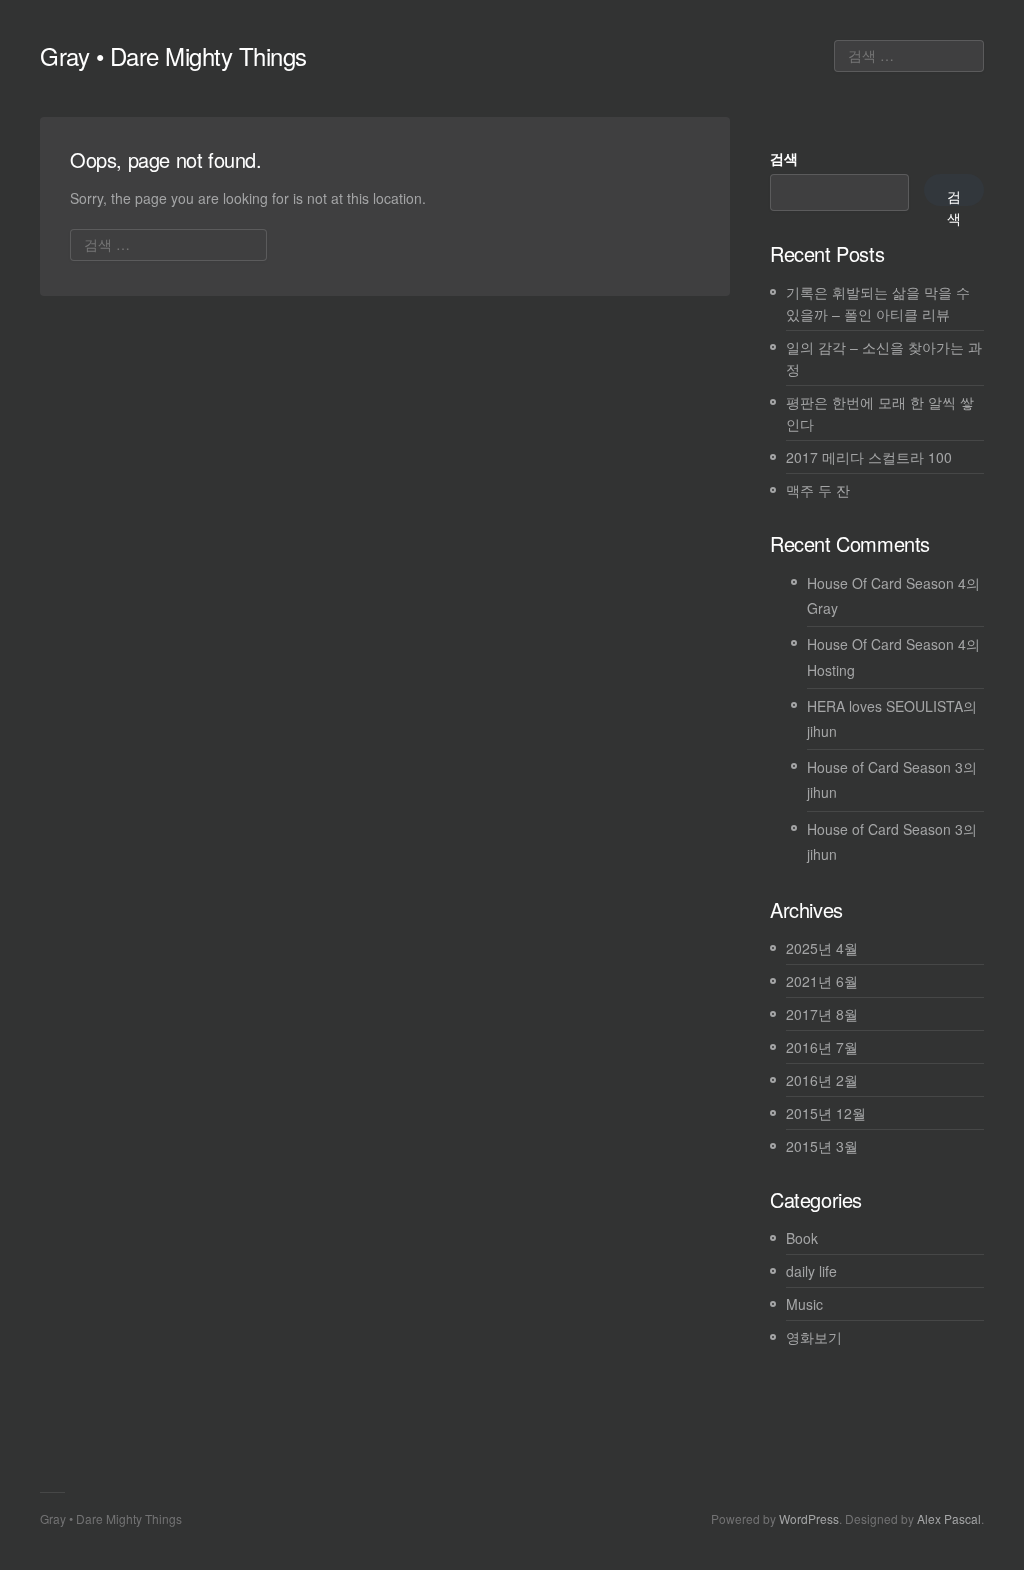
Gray (822, 608)
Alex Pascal (949, 1518)
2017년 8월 (822, 1014)
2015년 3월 (822, 1146)
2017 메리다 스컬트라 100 (869, 457)
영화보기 (814, 1337)
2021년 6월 (822, 981)
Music (804, 1304)
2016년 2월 (822, 1080)
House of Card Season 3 (885, 767)
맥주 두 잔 (818, 490)
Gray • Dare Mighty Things (173, 56)
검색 (784, 158)
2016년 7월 (822, 1047)
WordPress (809, 1518)
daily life (811, 1271)
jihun (822, 731)
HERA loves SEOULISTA (885, 706)
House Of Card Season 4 (886, 583)
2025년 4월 (822, 948)
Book (802, 1238)
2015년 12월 (826, 1113)
